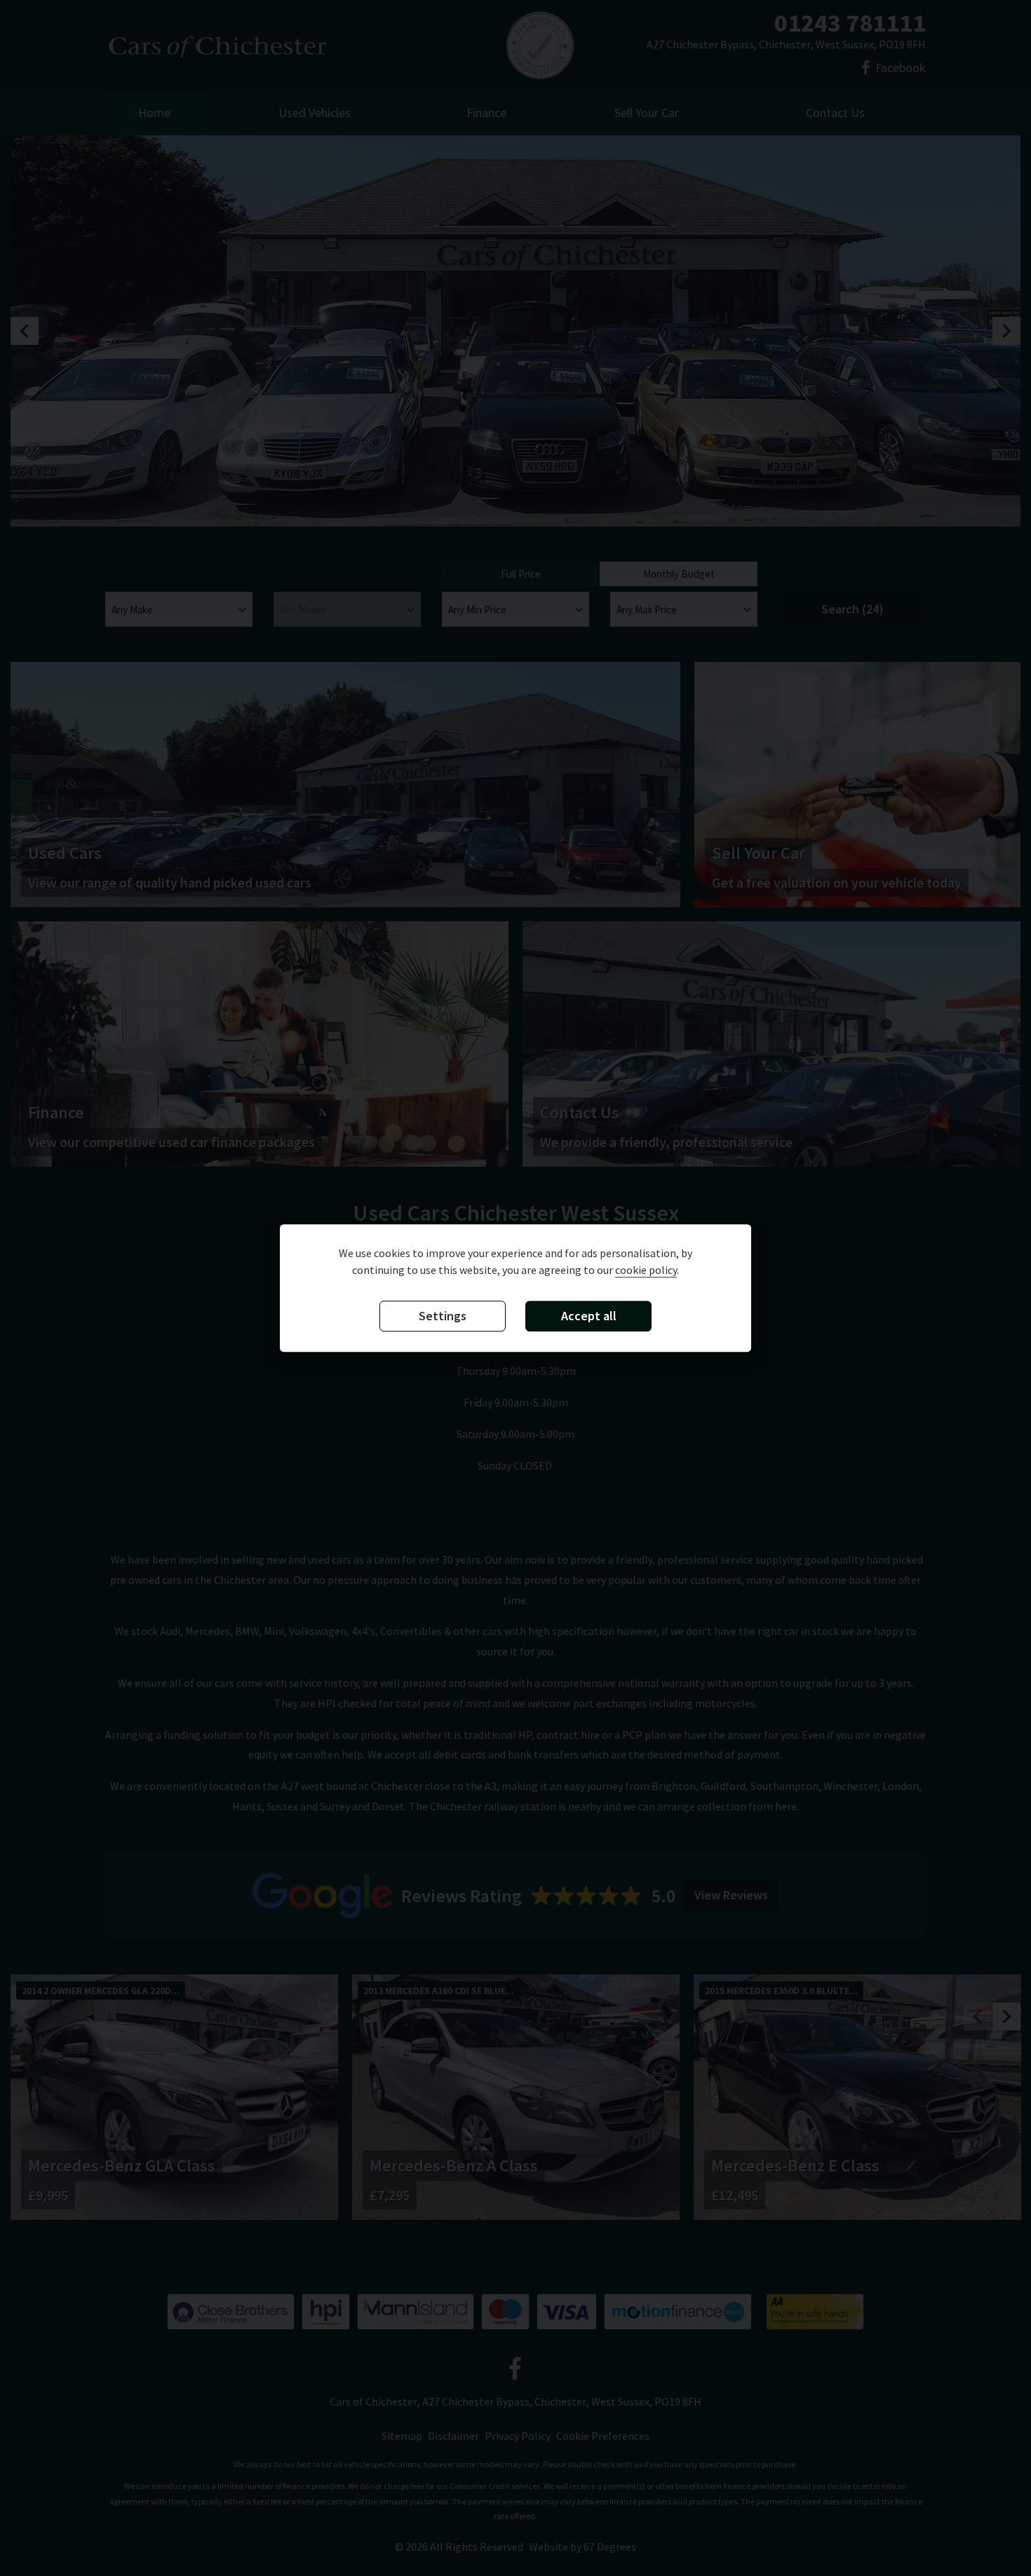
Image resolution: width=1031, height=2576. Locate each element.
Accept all (589, 1316)
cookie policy (646, 1270)
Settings (443, 1316)
